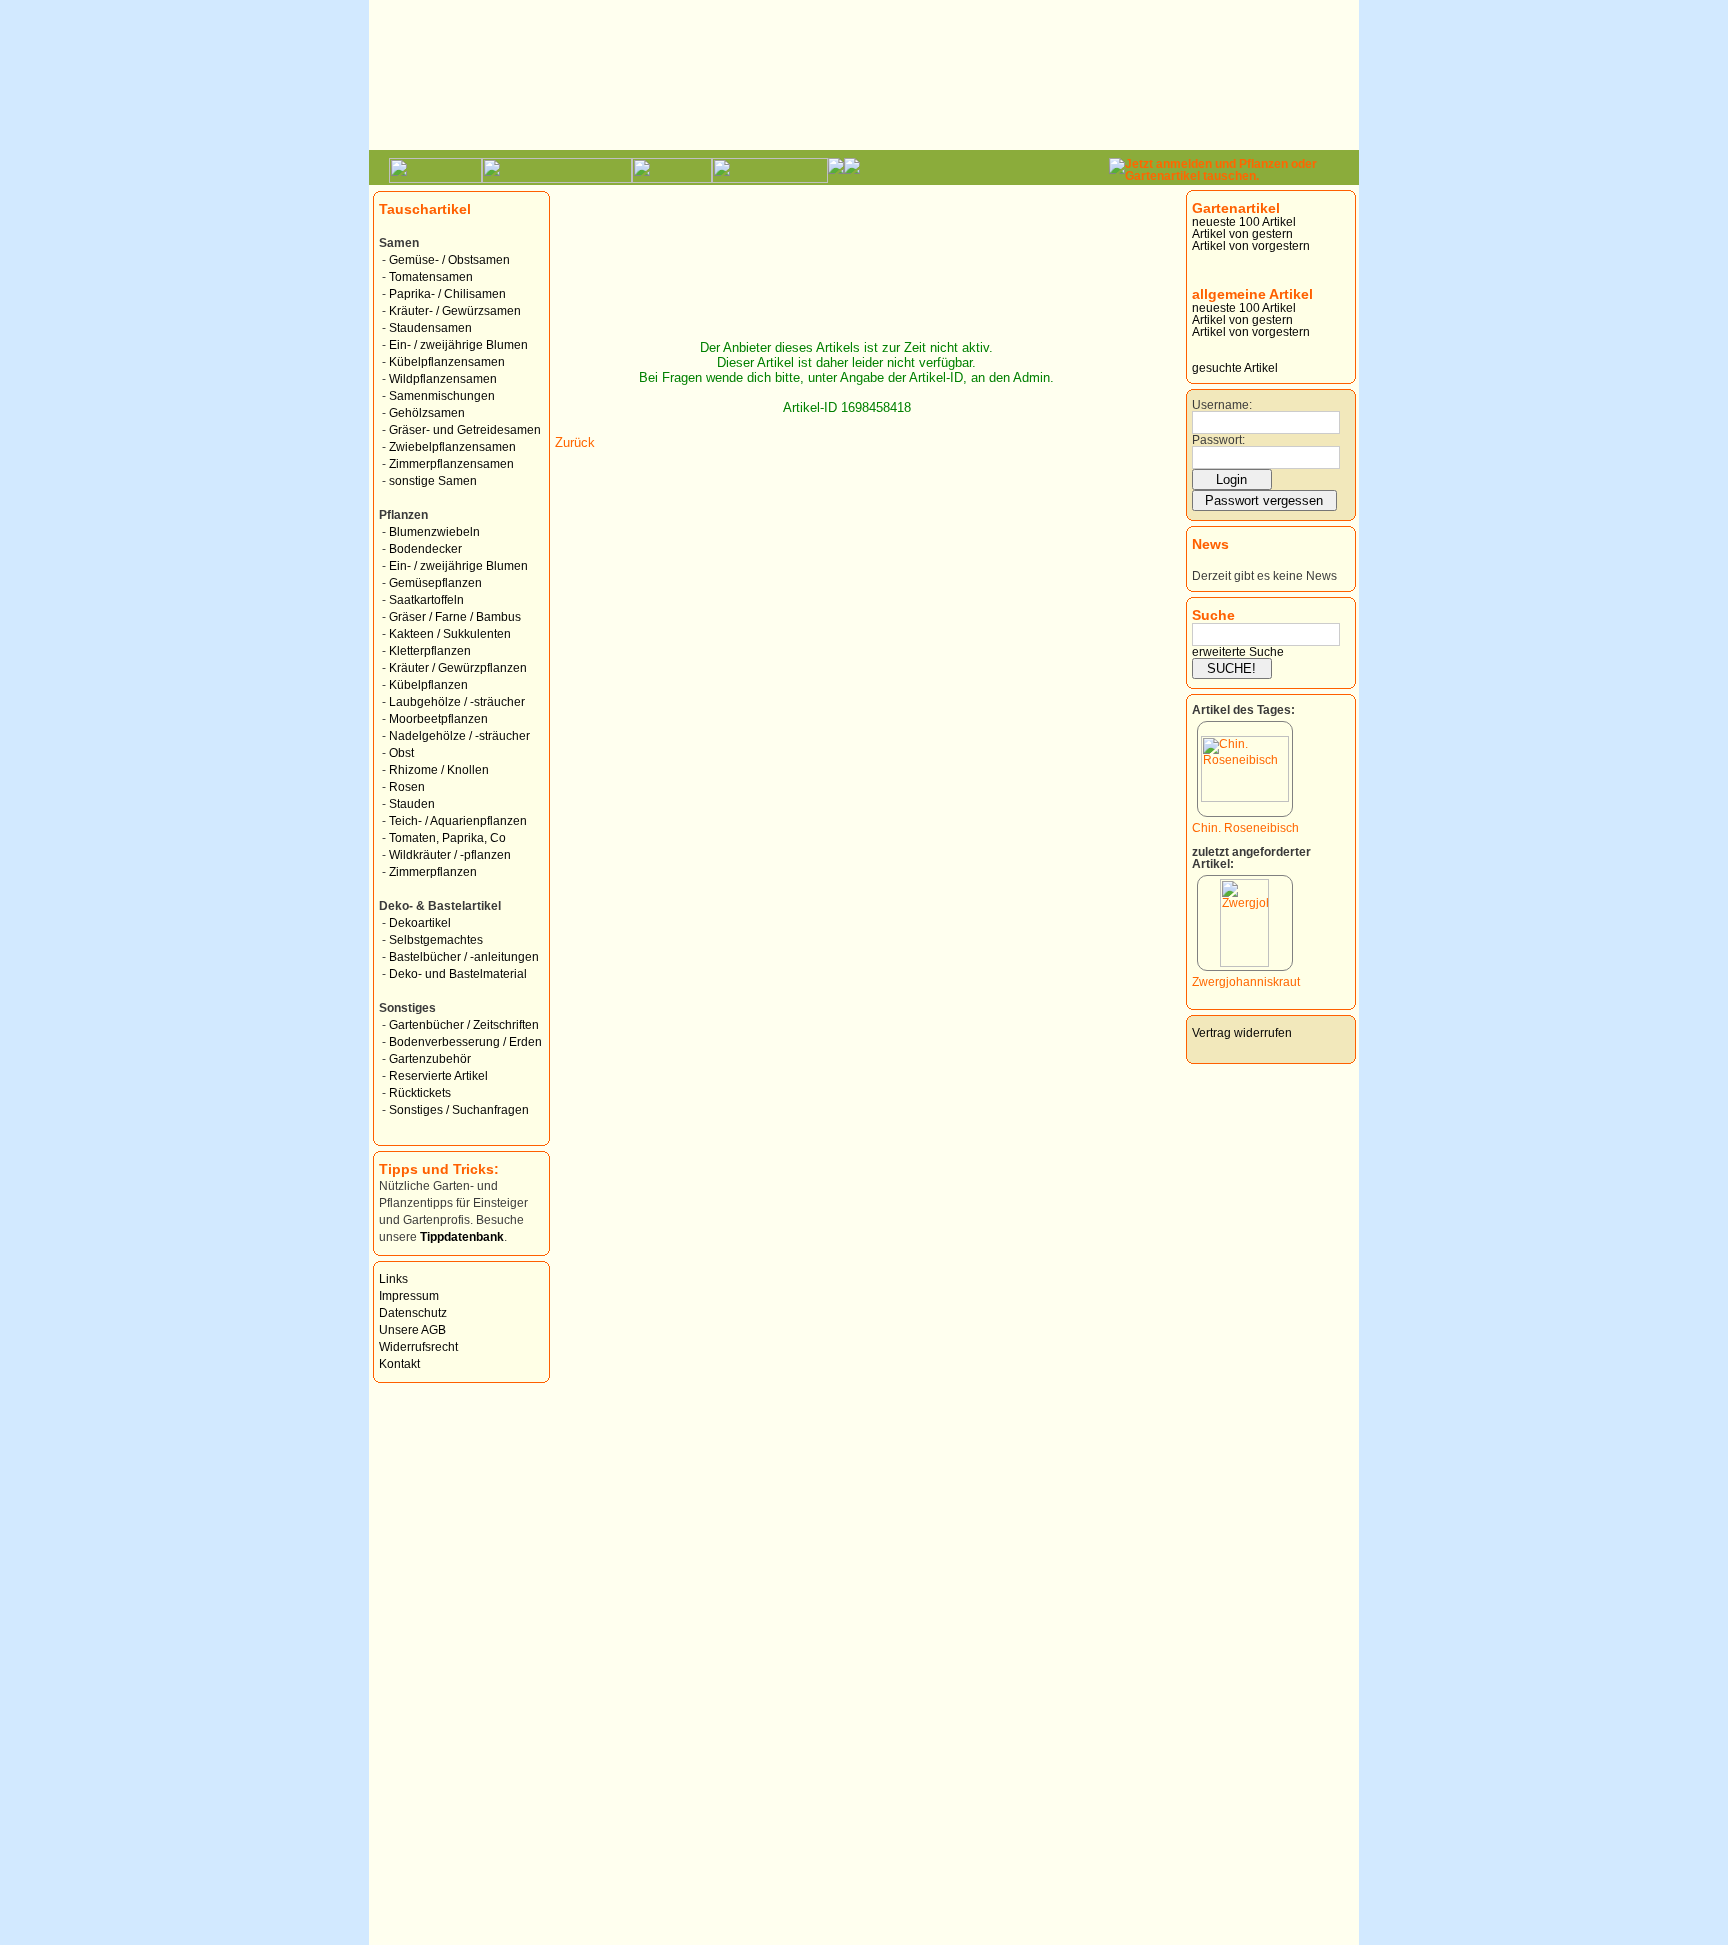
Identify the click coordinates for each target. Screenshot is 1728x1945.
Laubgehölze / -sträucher (457, 702)
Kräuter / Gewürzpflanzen (458, 668)
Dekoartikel (420, 923)
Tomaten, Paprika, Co (447, 838)
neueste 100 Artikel (1244, 222)
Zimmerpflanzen (433, 872)
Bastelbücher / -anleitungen (464, 957)
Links (393, 1279)
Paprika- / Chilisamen (447, 294)
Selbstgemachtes (436, 940)
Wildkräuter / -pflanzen (450, 855)
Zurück (575, 442)
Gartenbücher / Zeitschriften (464, 1025)
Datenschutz (413, 1313)
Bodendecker (425, 549)
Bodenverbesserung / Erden (465, 1042)
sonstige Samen (433, 481)
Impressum (409, 1296)
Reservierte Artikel (438, 1076)
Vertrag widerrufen (1242, 1033)
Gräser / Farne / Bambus (455, 617)
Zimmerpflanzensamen (451, 464)
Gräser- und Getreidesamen (465, 430)
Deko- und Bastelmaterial (458, 974)
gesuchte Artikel (1235, 368)
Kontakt (399, 1364)
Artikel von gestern (1242, 234)
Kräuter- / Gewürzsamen (455, 311)
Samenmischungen (442, 396)
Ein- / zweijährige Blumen (458, 345)
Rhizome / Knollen (439, 770)
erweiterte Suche (1238, 652)
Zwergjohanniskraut (1246, 982)
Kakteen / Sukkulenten (450, 634)
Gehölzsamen (427, 413)
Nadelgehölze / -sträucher (459, 736)
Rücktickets (420, 1093)
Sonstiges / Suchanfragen (459, 1110)
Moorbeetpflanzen (438, 719)
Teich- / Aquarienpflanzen (458, 821)
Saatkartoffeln (426, 600)
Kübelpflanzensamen (447, 362)
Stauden (412, 804)
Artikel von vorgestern (1251, 246)
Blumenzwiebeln (434, 532)
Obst (401, 753)
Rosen (407, 787)
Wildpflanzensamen (443, 379)
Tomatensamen (431, 277)
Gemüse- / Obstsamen (449, 260)
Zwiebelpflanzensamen (452, 447)
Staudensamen (430, 328)
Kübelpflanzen (428, 685)
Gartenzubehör (430, 1059)
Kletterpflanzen (430, 651)
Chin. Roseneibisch (1245, 828)
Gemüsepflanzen (435, 583)
